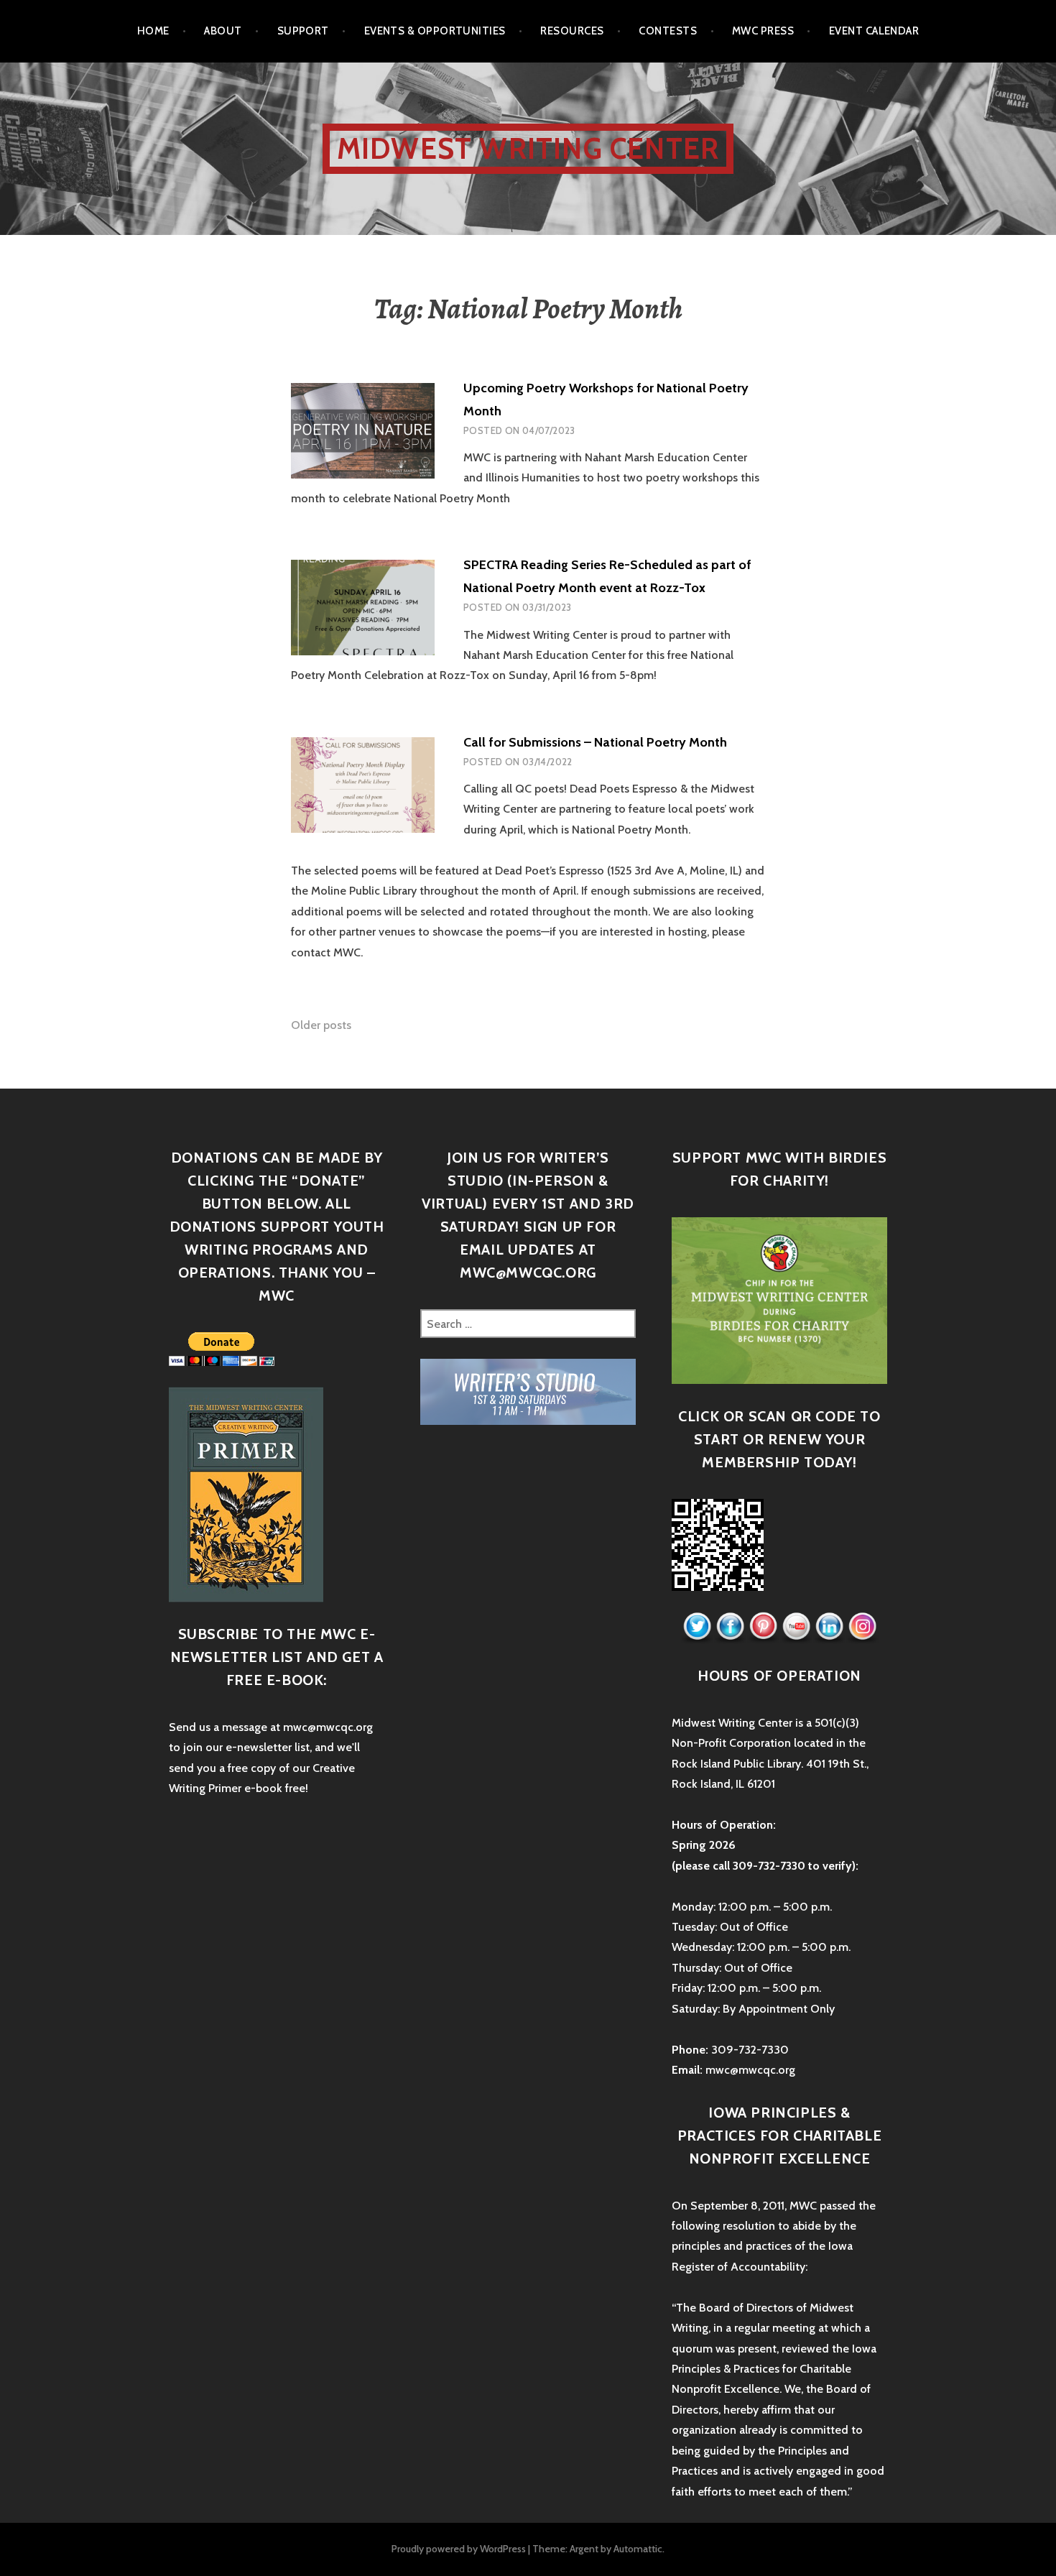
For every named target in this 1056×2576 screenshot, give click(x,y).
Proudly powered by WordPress (459, 2549)
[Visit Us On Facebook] (730, 1626)
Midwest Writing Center (528, 148)
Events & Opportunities (435, 31)
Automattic (638, 2549)
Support (303, 31)
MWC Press (763, 31)
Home (153, 31)
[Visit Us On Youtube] (796, 1626)
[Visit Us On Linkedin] (829, 1626)
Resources (572, 31)
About (223, 31)
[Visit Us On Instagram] (862, 1626)
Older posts (321, 1025)
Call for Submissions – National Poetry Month (595, 742)
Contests (668, 31)
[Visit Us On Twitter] (697, 1626)
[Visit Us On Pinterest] (763, 1626)
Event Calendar (874, 31)
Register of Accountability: (740, 2267)
